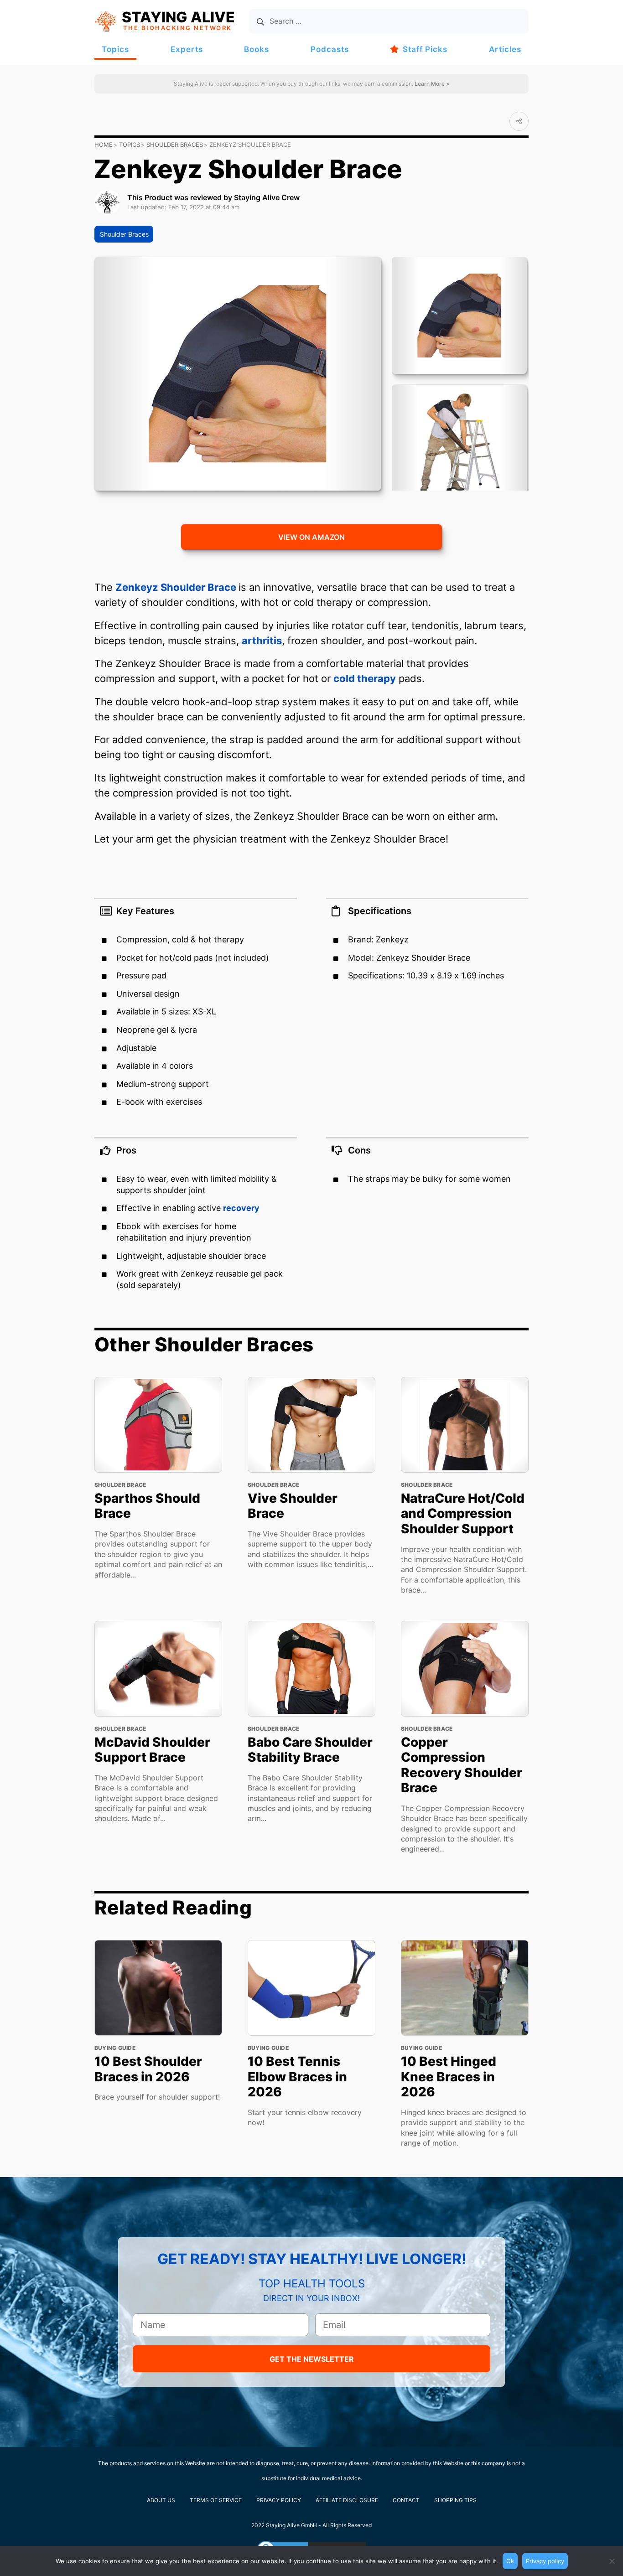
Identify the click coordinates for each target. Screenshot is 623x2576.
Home (104, 145)
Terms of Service (216, 2500)
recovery (241, 1208)
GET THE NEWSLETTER (312, 2359)
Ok (510, 2561)
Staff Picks (425, 49)
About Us (161, 2500)
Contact (406, 2500)
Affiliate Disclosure (347, 2500)
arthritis (262, 641)
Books (257, 49)
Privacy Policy (279, 2500)
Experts (187, 49)
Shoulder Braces (175, 145)
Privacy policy (545, 2561)
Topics (115, 49)
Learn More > (431, 84)
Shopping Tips (455, 2500)
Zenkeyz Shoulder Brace (177, 587)
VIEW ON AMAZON (311, 537)
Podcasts (330, 49)
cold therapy (365, 678)
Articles (505, 49)
